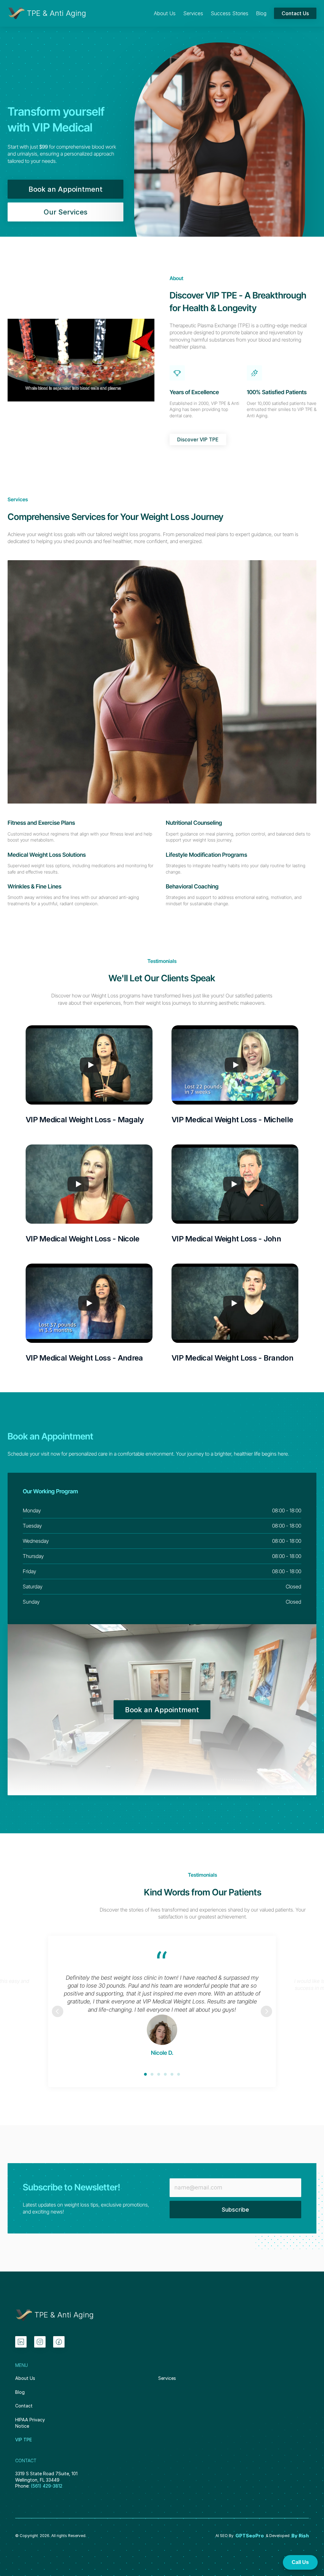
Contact (24, 2406)
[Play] (90, 1065)
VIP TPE (24, 2440)
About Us (25, 2378)
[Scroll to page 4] (165, 2074)
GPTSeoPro (250, 2536)
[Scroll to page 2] (152, 2074)
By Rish (300, 2536)
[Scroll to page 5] (172, 2074)
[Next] (266, 2011)
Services (167, 2378)
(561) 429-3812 (47, 2486)
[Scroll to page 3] (159, 2074)
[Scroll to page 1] (146, 2074)
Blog (20, 2392)
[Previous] (58, 2011)
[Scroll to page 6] (178, 2074)
